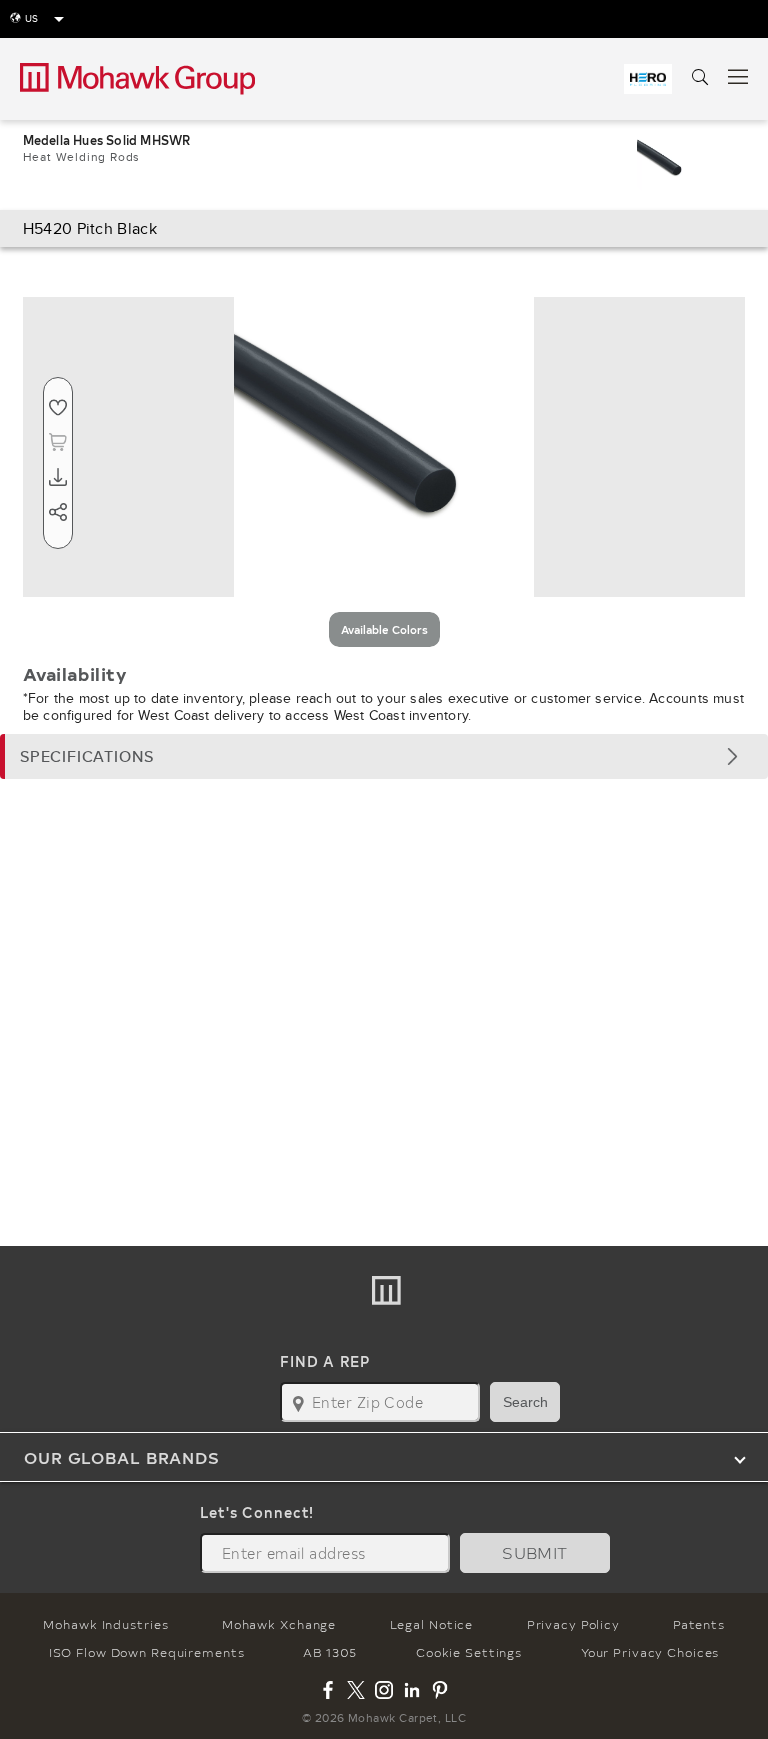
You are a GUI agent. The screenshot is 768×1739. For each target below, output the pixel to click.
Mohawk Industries (105, 1624)
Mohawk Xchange (279, 1624)
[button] (384, 756)
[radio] (384, 629)
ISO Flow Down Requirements (147, 1652)
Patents (698, 1624)
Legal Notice (432, 1624)
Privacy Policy (573, 1624)
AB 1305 (330, 1652)
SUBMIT (535, 1552)
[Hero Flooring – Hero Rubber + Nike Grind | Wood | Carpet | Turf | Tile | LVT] (648, 79)
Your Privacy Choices (650, 1652)
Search (525, 1402)
